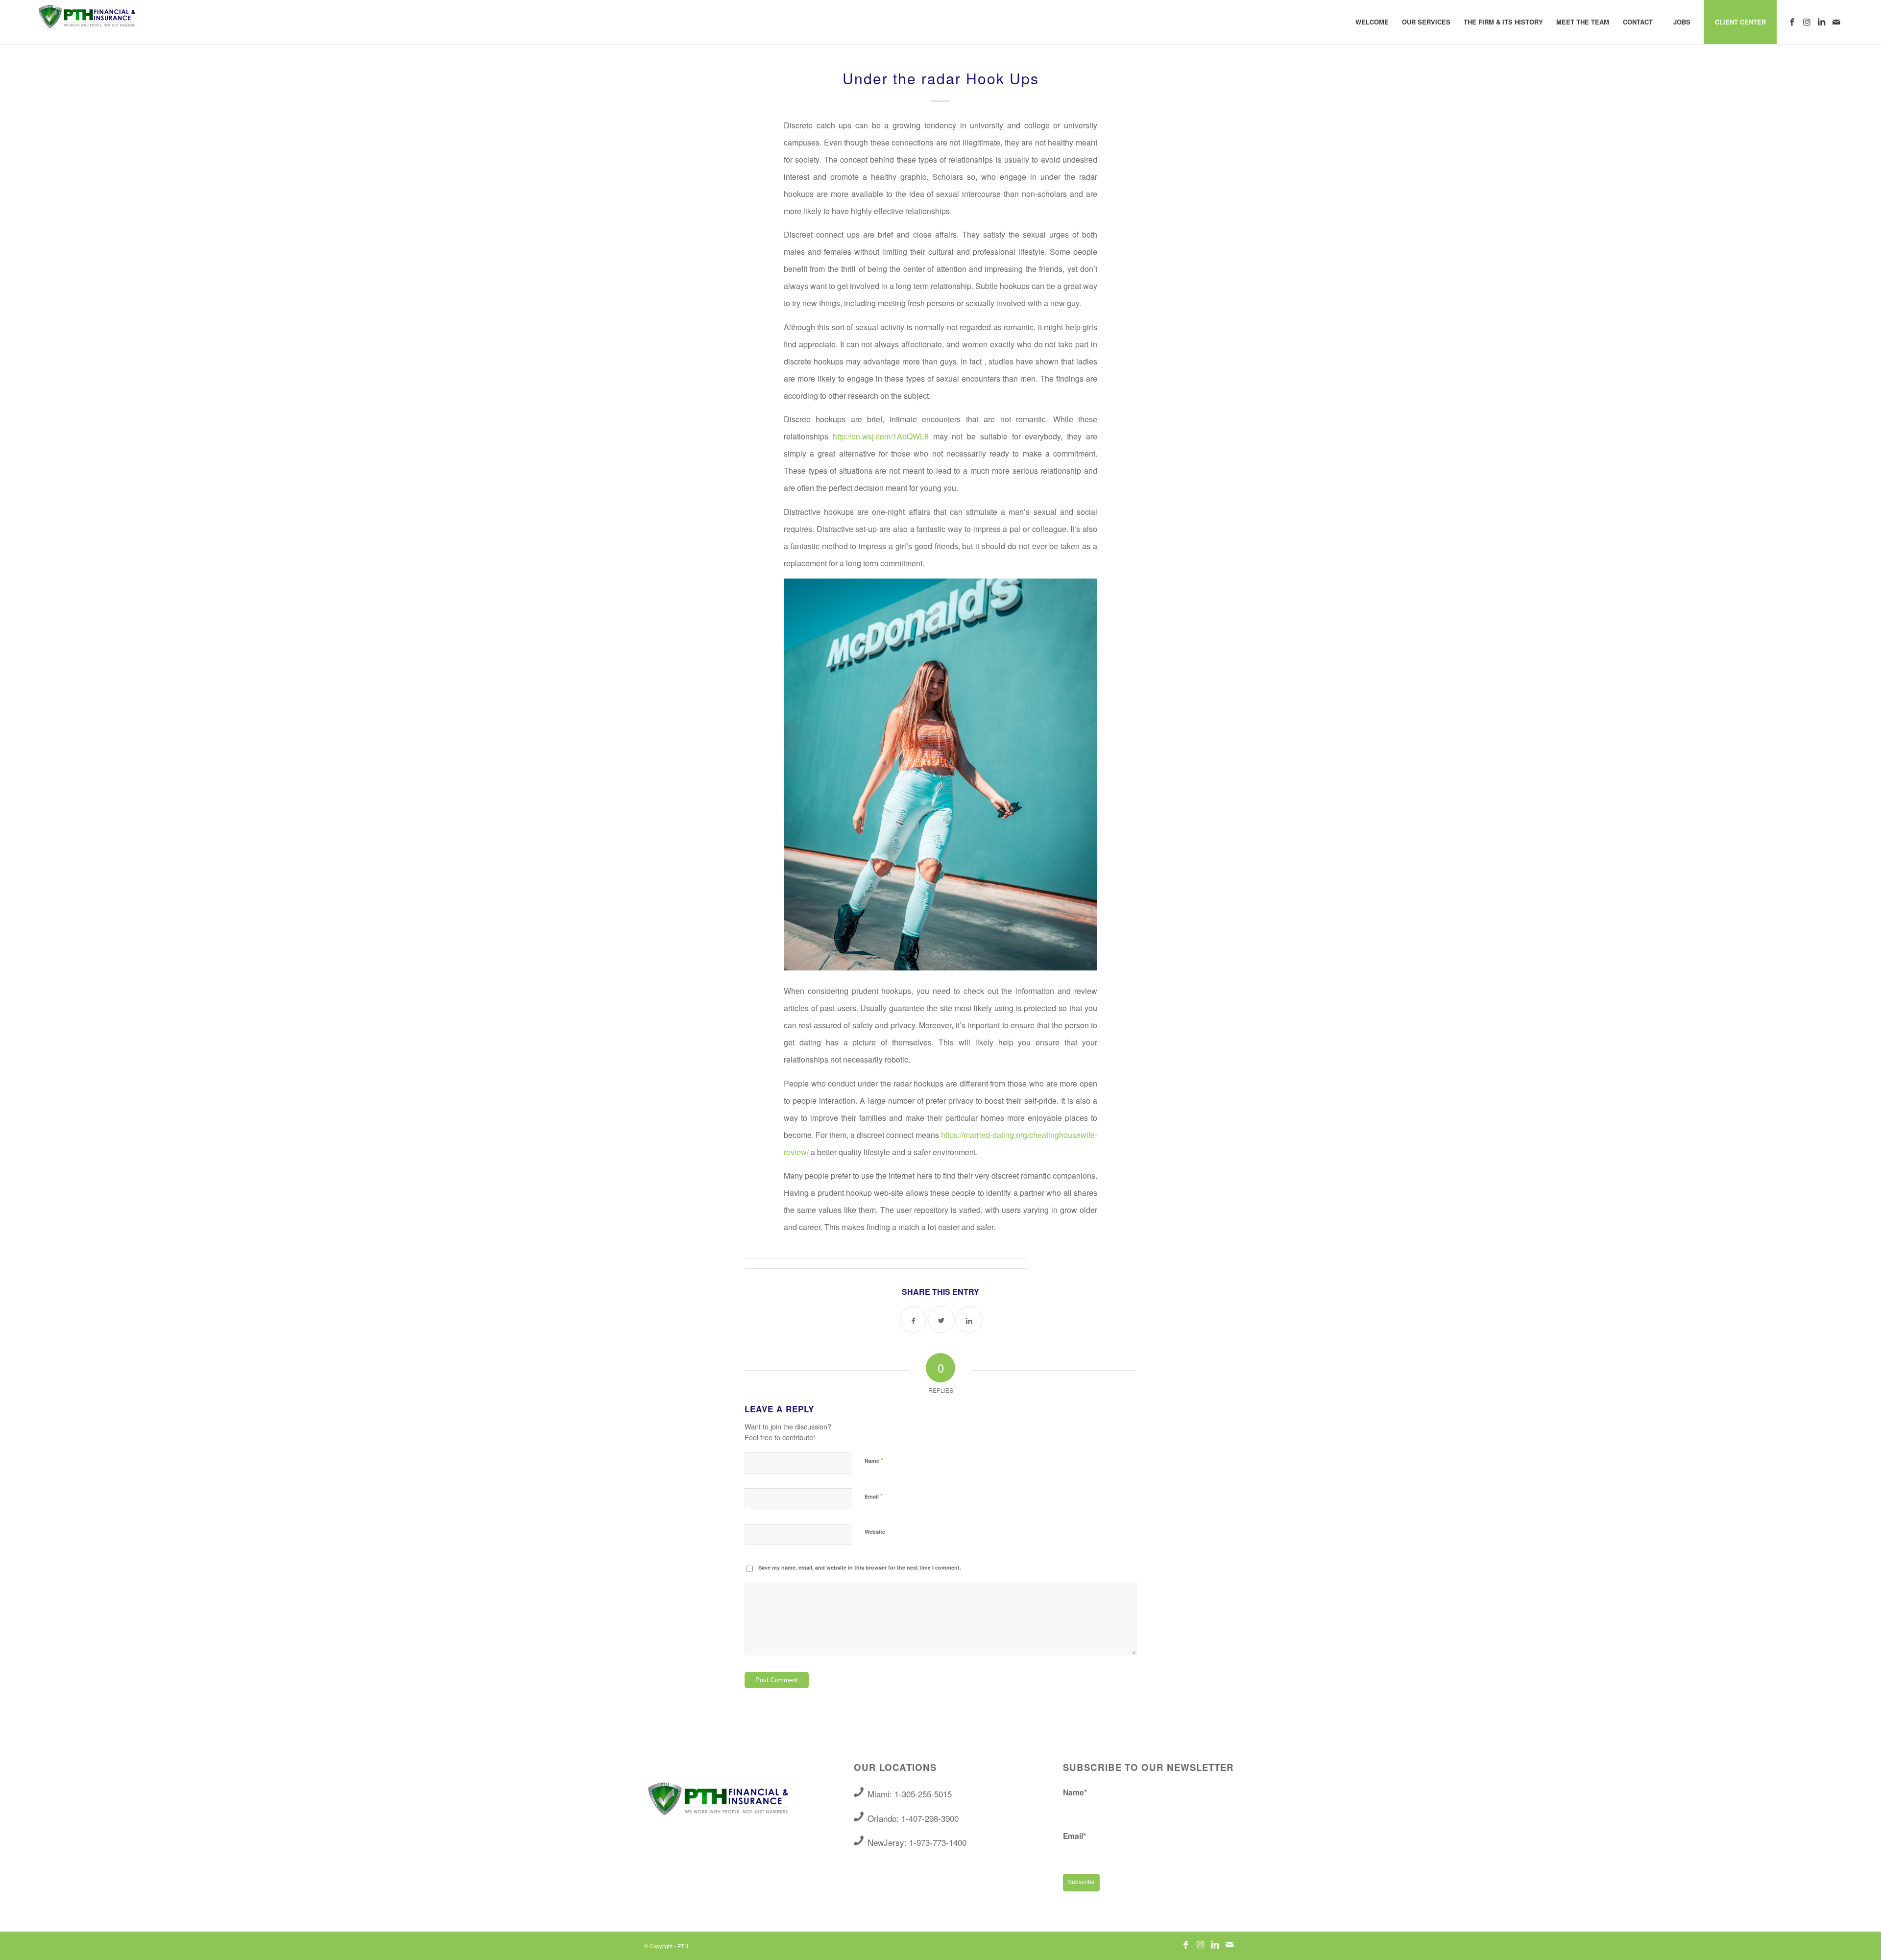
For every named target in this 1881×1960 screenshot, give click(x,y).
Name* (1075, 1792)
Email (874, 1496)
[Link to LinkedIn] (1821, 22)
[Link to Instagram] (1807, 22)
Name (874, 1460)
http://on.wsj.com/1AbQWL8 (881, 436)
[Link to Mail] (1836, 22)
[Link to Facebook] (1792, 22)
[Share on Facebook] (913, 1319)
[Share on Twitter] (941, 1319)
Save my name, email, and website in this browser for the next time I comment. (860, 1567)
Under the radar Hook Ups (941, 78)
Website (875, 1532)
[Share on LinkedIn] (969, 1319)
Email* (1074, 1836)
